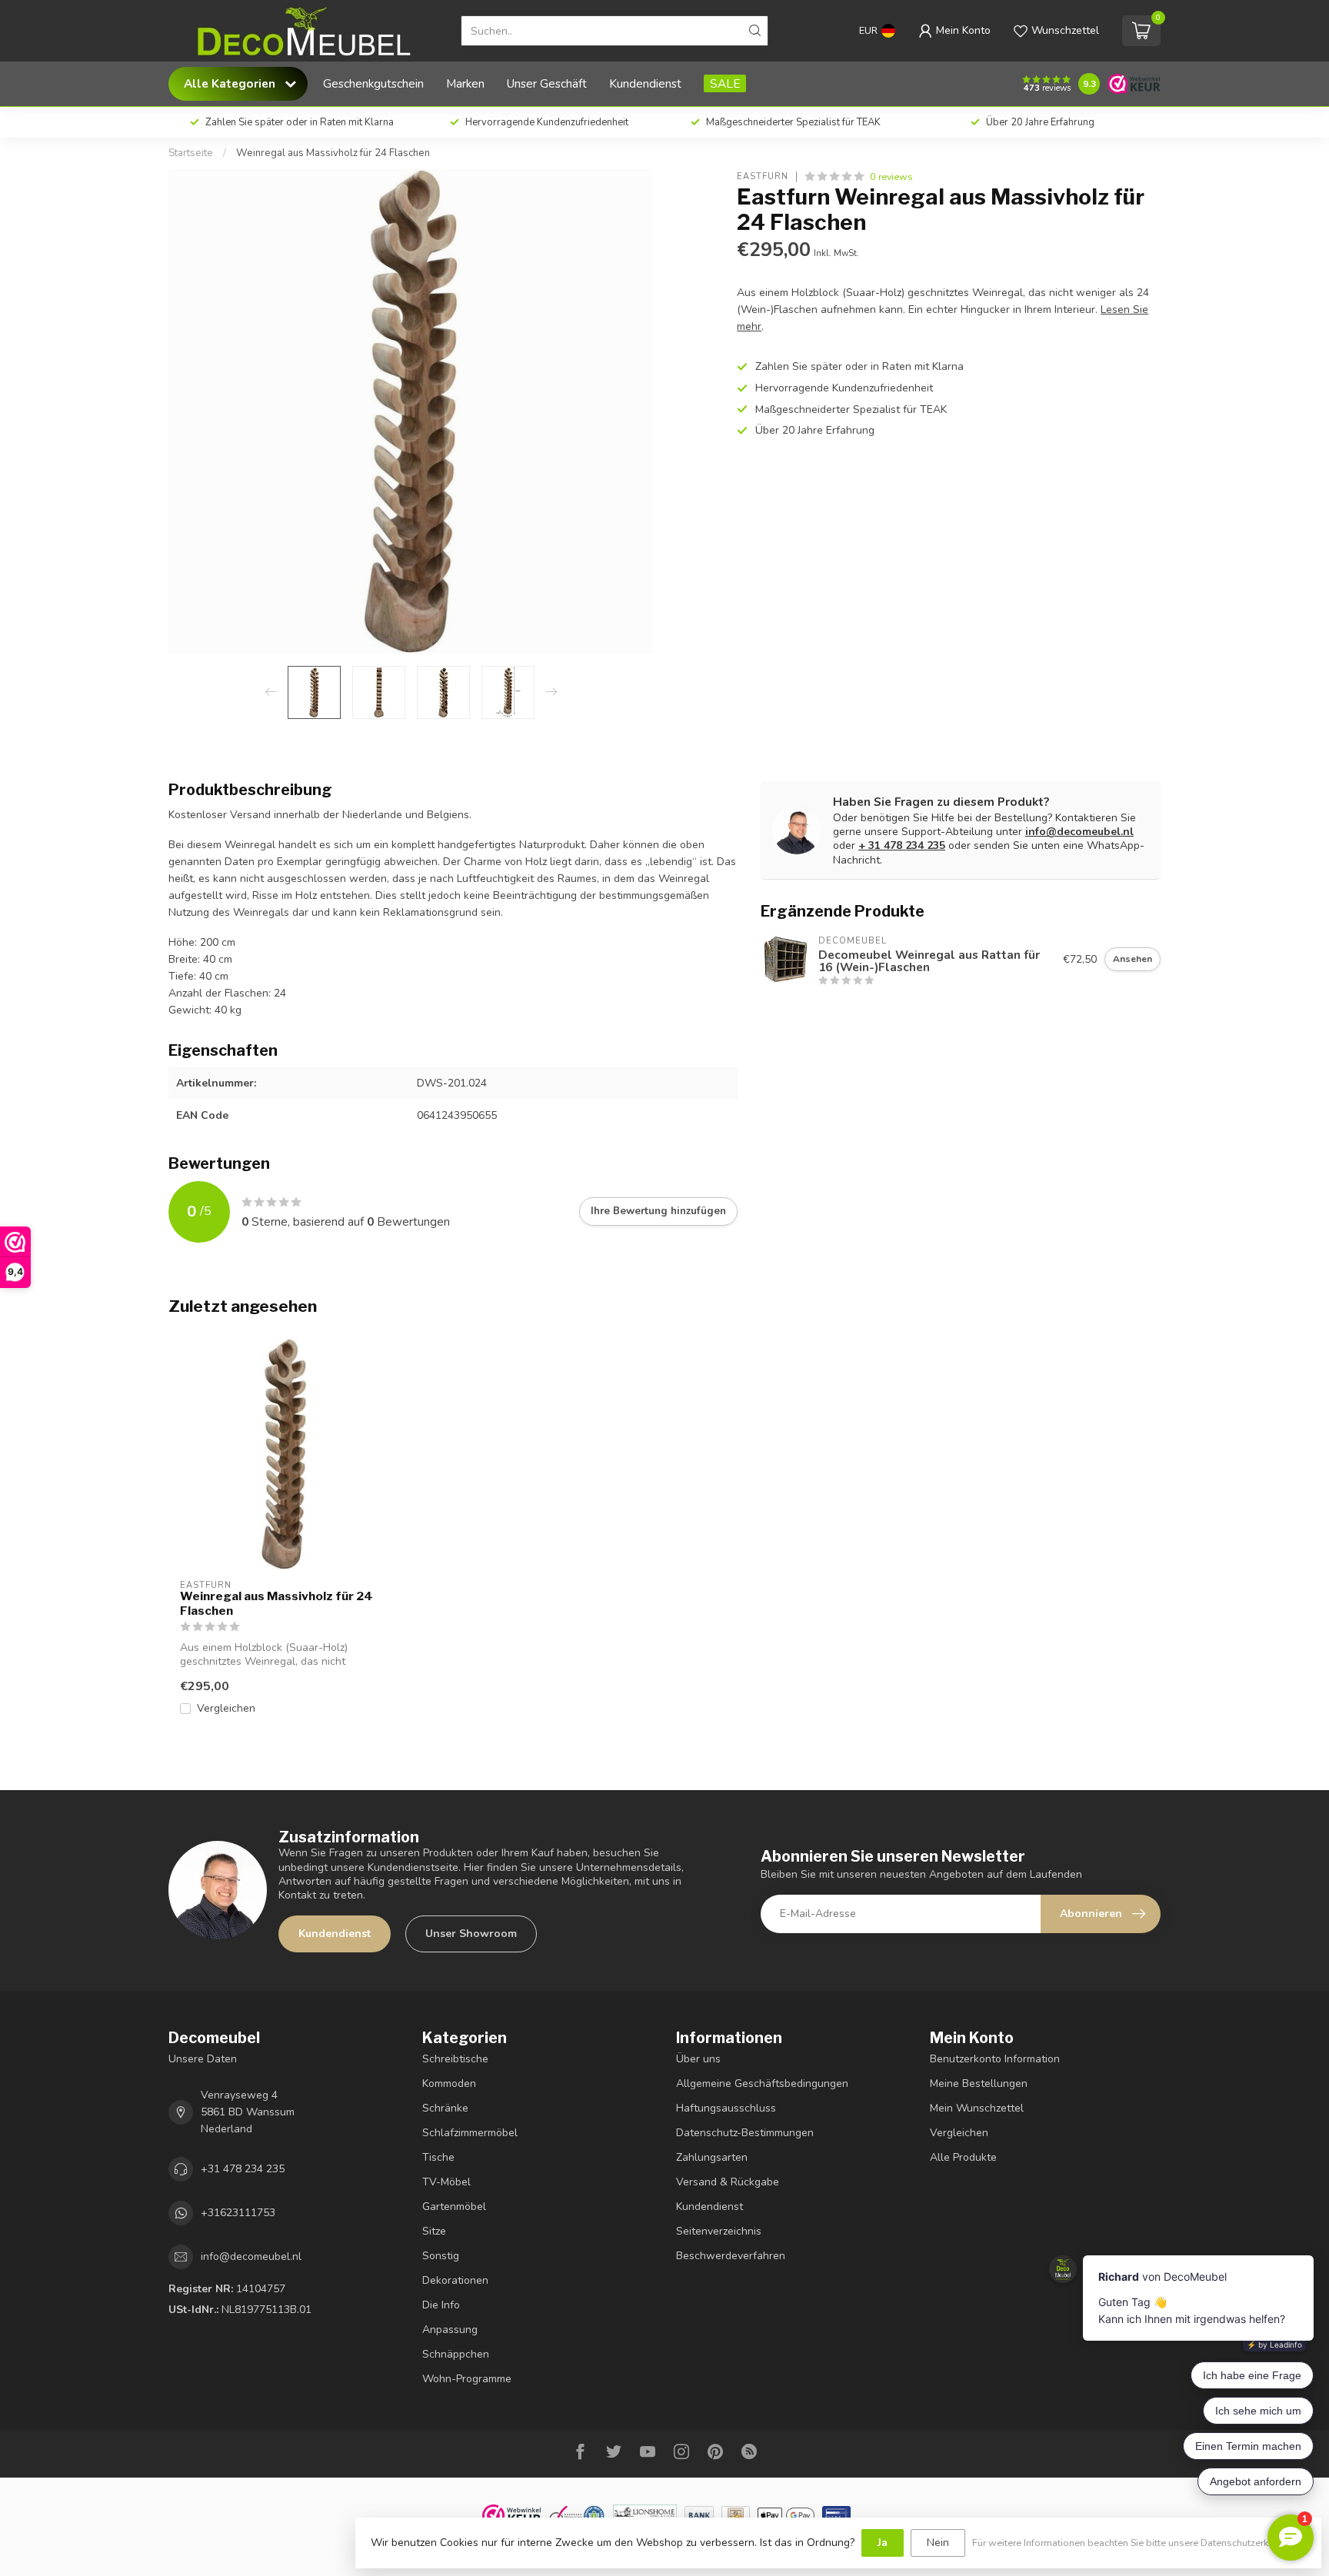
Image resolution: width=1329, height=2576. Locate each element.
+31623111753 (238, 2213)
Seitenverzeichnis (719, 2231)
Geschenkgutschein (373, 83)
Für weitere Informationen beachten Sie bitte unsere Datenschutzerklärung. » (1139, 2543)
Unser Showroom (471, 1934)
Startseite (191, 153)
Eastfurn (763, 176)
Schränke (445, 2108)
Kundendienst (645, 83)
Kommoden (449, 2083)
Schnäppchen (456, 2354)
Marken (465, 83)
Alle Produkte (963, 2157)
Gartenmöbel (454, 2207)
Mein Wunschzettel (977, 2108)
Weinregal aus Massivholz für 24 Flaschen (333, 153)
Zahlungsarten (712, 2157)
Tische (438, 2157)
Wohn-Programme (467, 2379)
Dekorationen (455, 2280)
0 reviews (891, 176)
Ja (883, 2543)
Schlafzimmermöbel (470, 2133)
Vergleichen (226, 1708)
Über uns (698, 2059)
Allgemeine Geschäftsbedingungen (762, 2083)
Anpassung (450, 2330)
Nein (938, 2543)
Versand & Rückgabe (728, 2182)
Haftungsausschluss (726, 2108)
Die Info (441, 2305)
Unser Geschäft (547, 83)
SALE (725, 83)
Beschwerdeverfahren (731, 2256)
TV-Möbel (446, 2182)
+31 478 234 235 (243, 2169)
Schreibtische (455, 2059)
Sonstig (441, 2256)
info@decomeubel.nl (1079, 832)
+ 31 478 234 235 (902, 845)
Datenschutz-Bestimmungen (745, 2133)
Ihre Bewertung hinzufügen (658, 1211)
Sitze (434, 2231)
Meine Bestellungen (979, 2083)
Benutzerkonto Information (995, 2059)
